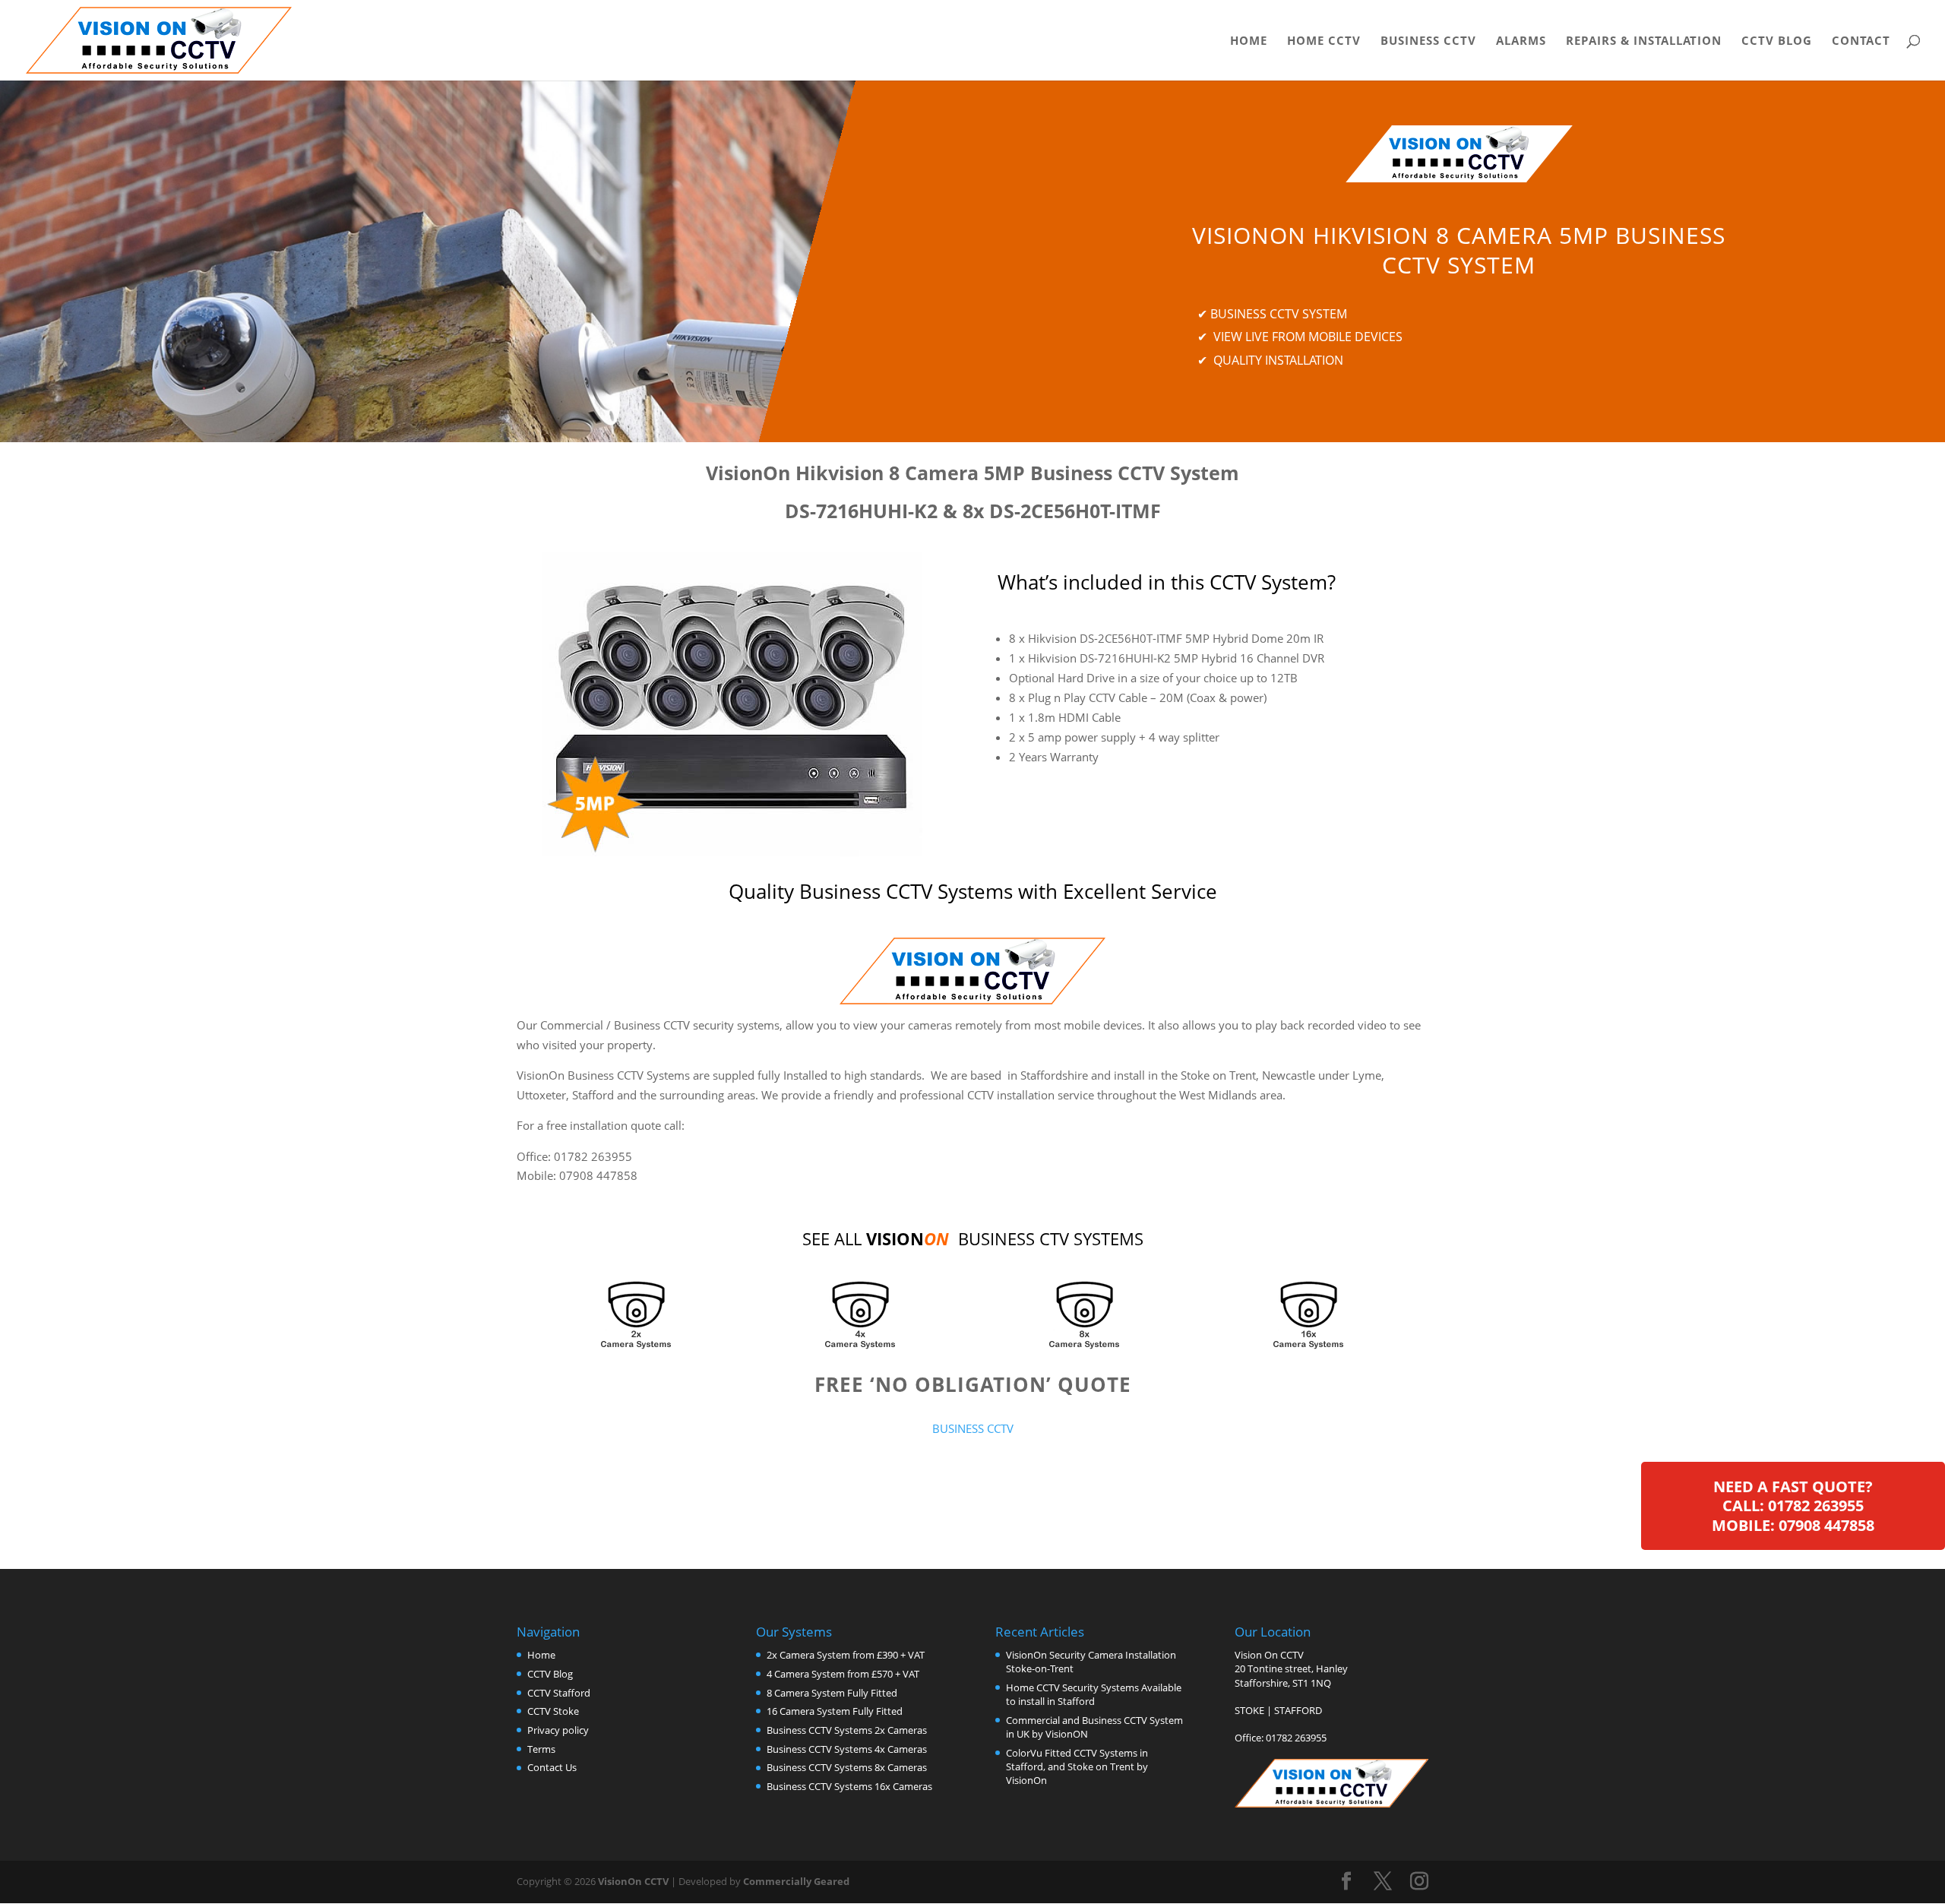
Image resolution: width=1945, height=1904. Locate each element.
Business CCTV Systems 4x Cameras (847, 1749)
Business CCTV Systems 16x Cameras (849, 1786)
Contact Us (552, 1767)
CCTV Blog (1777, 41)
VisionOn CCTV (633, 1881)
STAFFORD (1298, 1710)
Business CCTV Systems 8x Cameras (847, 1767)
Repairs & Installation (1644, 41)
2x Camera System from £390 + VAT (846, 1655)
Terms (541, 1749)
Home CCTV (1324, 41)
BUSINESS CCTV (973, 1428)
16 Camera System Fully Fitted (835, 1711)
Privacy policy (558, 1730)
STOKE (1249, 1710)
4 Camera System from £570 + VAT (843, 1674)
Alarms (1521, 41)
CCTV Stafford (559, 1693)
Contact (1861, 41)
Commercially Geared (796, 1881)
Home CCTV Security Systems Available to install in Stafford (1094, 1694)
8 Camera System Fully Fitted (832, 1693)
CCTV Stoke (553, 1711)
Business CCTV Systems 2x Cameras (847, 1730)
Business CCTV (1428, 41)
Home (1249, 41)
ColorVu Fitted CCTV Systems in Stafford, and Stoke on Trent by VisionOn (1077, 1766)
